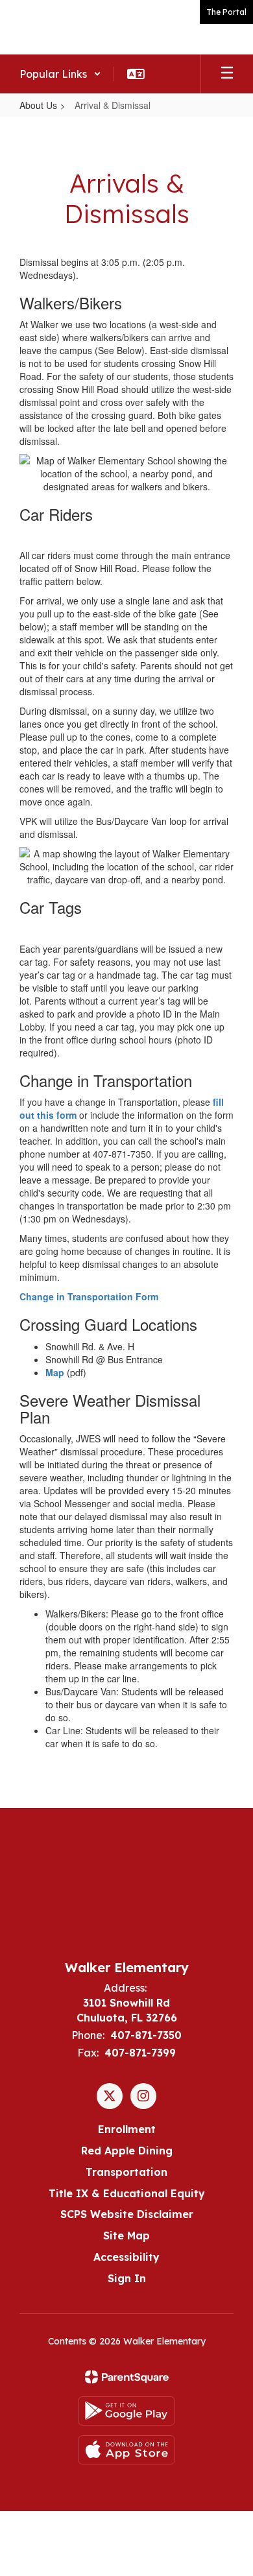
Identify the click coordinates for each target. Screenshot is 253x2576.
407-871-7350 (146, 2035)
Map (55, 1372)
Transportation (126, 2172)
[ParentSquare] (127, 2377)
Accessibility (126, 2257)
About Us (38, 105)
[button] (60, 74)
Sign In (127, 2278)
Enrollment (127, 2129)
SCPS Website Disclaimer (127, 2214)
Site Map (126, 2236)
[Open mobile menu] (227, 74)
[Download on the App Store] (126, 2450)
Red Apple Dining (127, 2151)
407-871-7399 (140, 2053)
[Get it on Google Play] (126, 2411)
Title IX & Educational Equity (127, 2193)
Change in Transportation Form (89, 1296)
